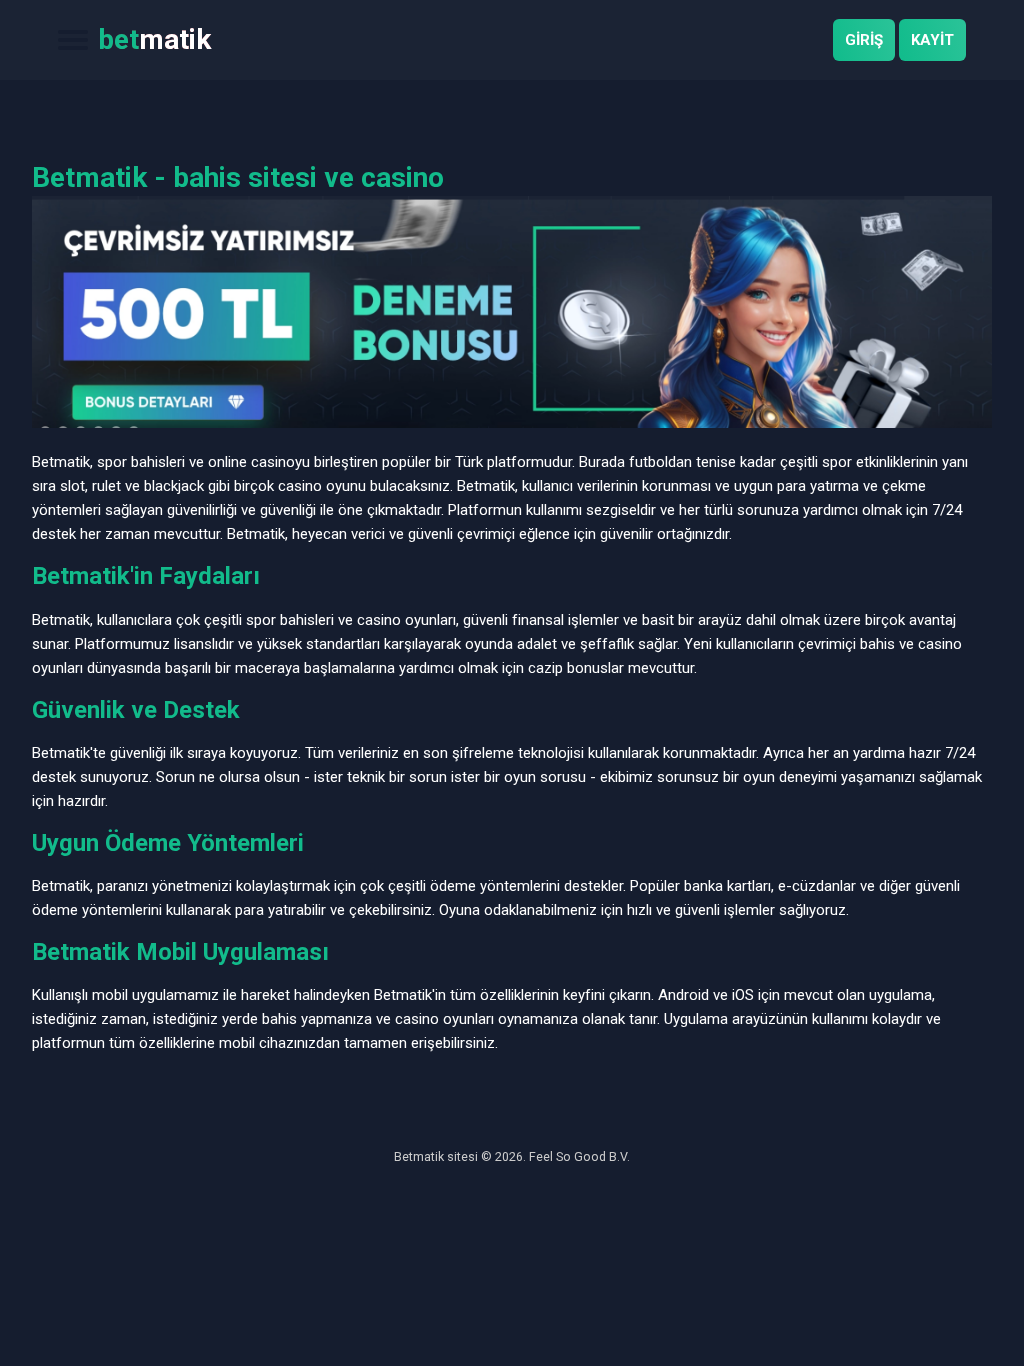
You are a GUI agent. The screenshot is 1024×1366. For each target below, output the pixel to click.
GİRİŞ (864, 40)
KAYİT (932, 40)
